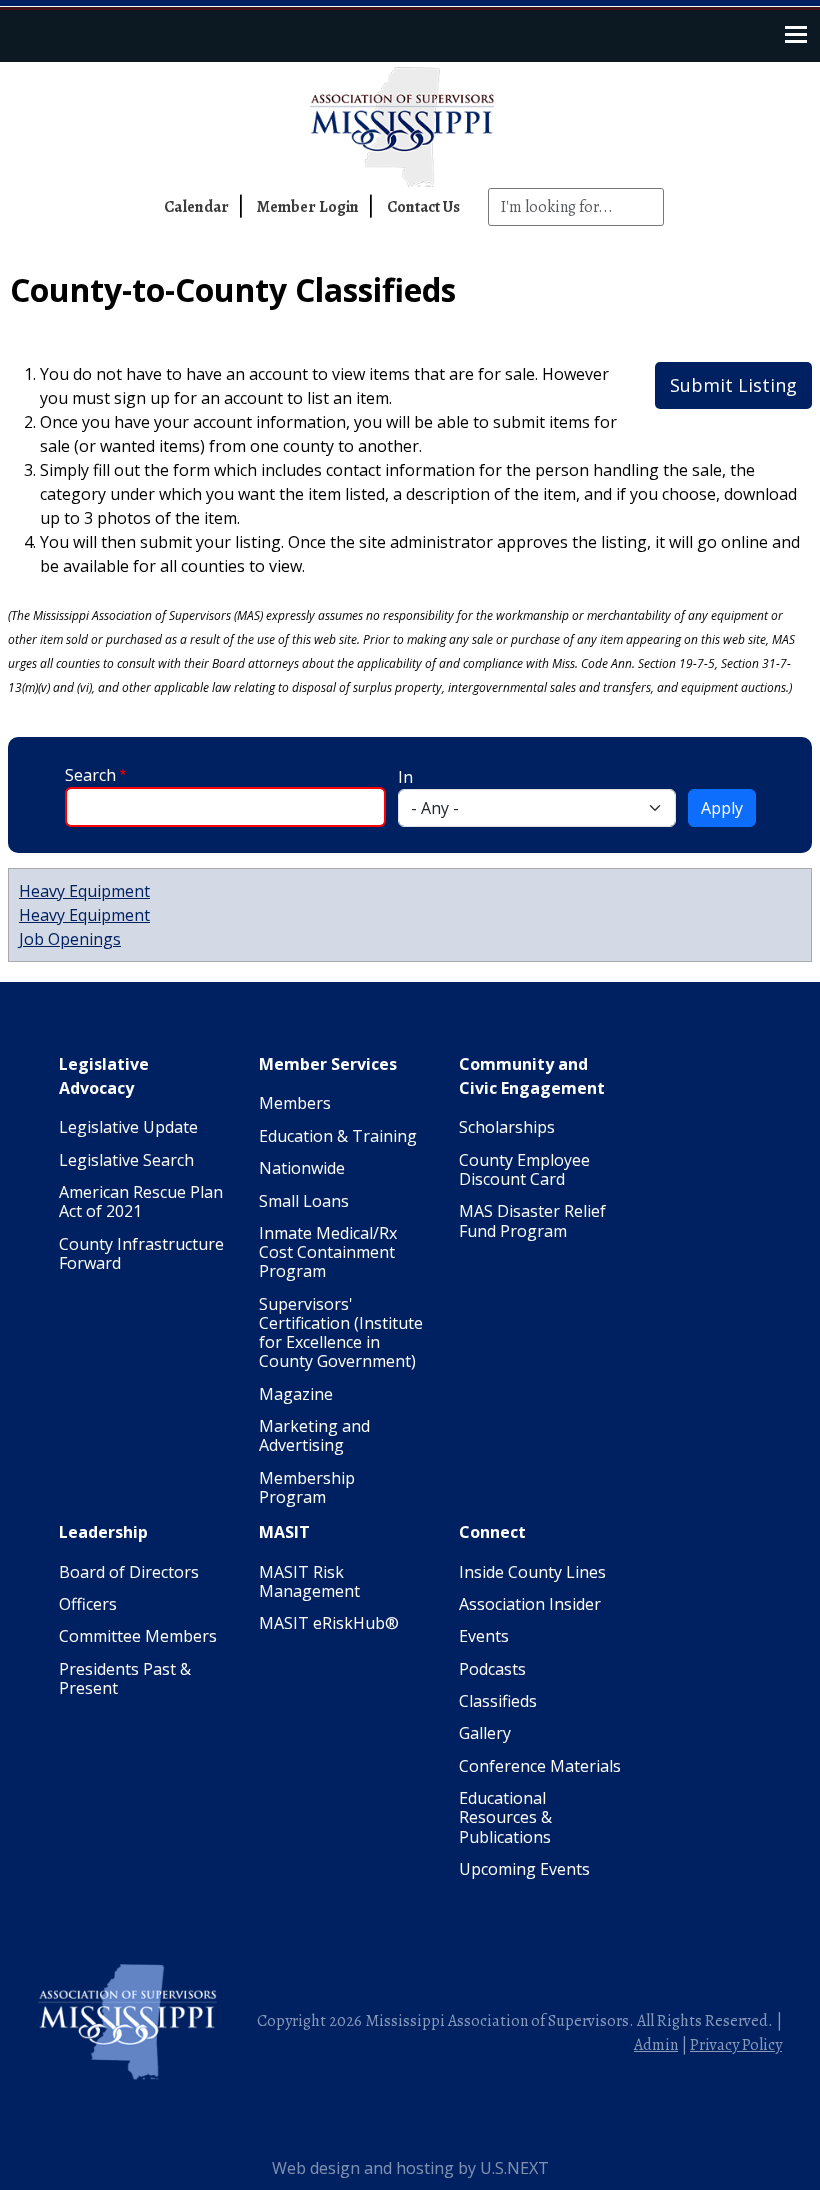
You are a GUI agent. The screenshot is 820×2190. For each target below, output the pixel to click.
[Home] (410, 127)
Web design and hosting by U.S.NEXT (410, 2168)
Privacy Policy (736, 2045)
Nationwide (302, 1168)
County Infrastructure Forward (141, 1253)
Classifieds (498, 1701)
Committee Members (138, 1636)
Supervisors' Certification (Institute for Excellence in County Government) (341, 1333)
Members (295, 1103)
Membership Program (307, 1487)
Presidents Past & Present (125, 1678)
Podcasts (492, 1669)
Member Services (328, 1064)
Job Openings (70, 939)
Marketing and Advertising (314, 1435)
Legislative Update (128, 1127)
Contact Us (423, 207)
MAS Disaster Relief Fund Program (532, 1220)
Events (484, 1636)
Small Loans (304, 1201)
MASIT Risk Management (309, 1581)
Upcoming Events (524, 1869)
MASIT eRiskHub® (329, 1623)
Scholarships (507, 1127)
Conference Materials (540, 1766)
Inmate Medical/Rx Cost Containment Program (328, 1252)
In (405, 777)
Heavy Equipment (84, 891)
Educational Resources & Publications (505, 1817)
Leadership (103, 1532)
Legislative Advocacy (104, 1076)
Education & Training (338, 1136)
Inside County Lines (532, 1572)
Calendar (196, 207)
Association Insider (530, 1604)
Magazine (296, 1394)
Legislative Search (126, 1160)
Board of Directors (129, 1572)
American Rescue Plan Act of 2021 (141, 1201)
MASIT (284, 1532)
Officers (88, 1604)
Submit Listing (733, 385)
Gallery (485, 1733)
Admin (656, 2045)
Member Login (308, 207)
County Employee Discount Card (524, 1169)
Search (90, 775)
